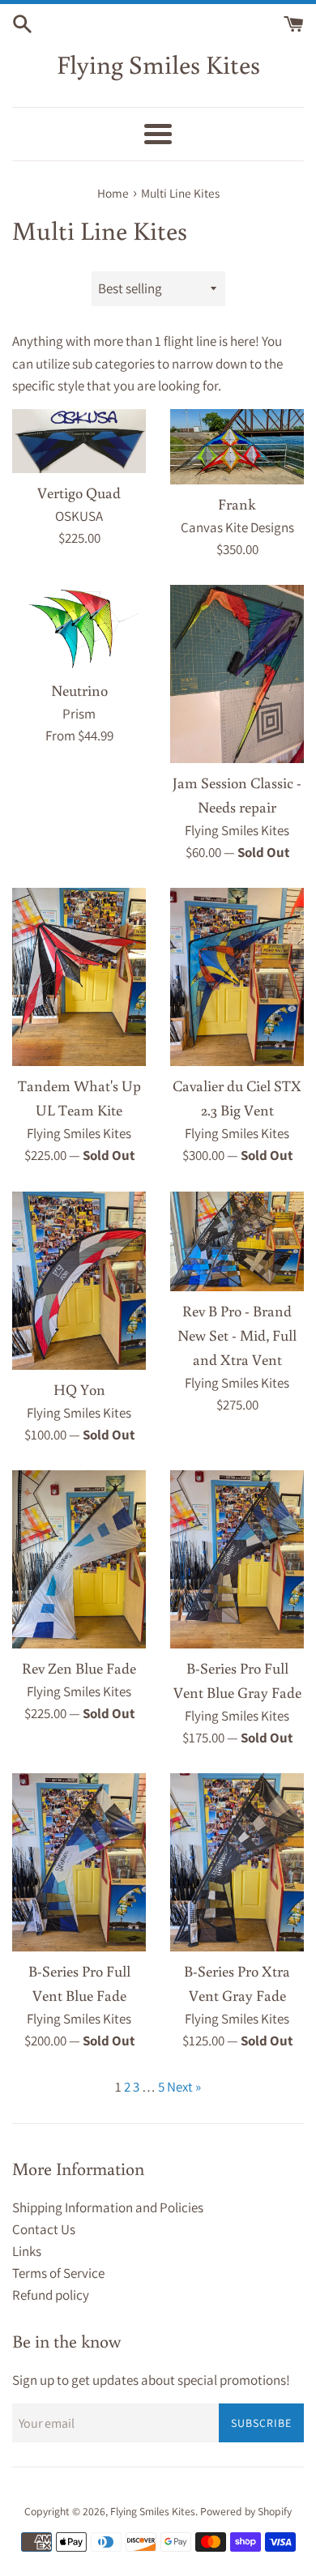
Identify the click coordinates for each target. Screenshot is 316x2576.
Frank (237, 504)
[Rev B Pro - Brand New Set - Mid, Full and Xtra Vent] (237, 1242)
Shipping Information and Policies (108, 2207)
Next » (184, 2087)
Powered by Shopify (246, 2511)
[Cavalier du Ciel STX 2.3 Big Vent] (237, 977)
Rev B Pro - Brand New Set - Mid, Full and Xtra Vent (237, 1335)
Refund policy (51, 2295)
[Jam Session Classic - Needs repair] (237, 674)
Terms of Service (58, 2273)
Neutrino (79, 690)
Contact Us (44, 2229)
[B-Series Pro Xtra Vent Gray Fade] (237, 1862)
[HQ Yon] (79, 1281)
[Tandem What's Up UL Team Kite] (79, 977)
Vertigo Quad (79, 493)
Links (27, 2251)
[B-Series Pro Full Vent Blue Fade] (79, 1862)
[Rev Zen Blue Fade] (79, 1559)
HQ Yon (79, 1389)
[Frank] (237, 447)
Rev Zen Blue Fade (79, 1668)
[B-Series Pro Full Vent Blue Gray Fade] (237, 1559)
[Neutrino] (79, 628)
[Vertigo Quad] (79, 441)
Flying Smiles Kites (158, 64)
